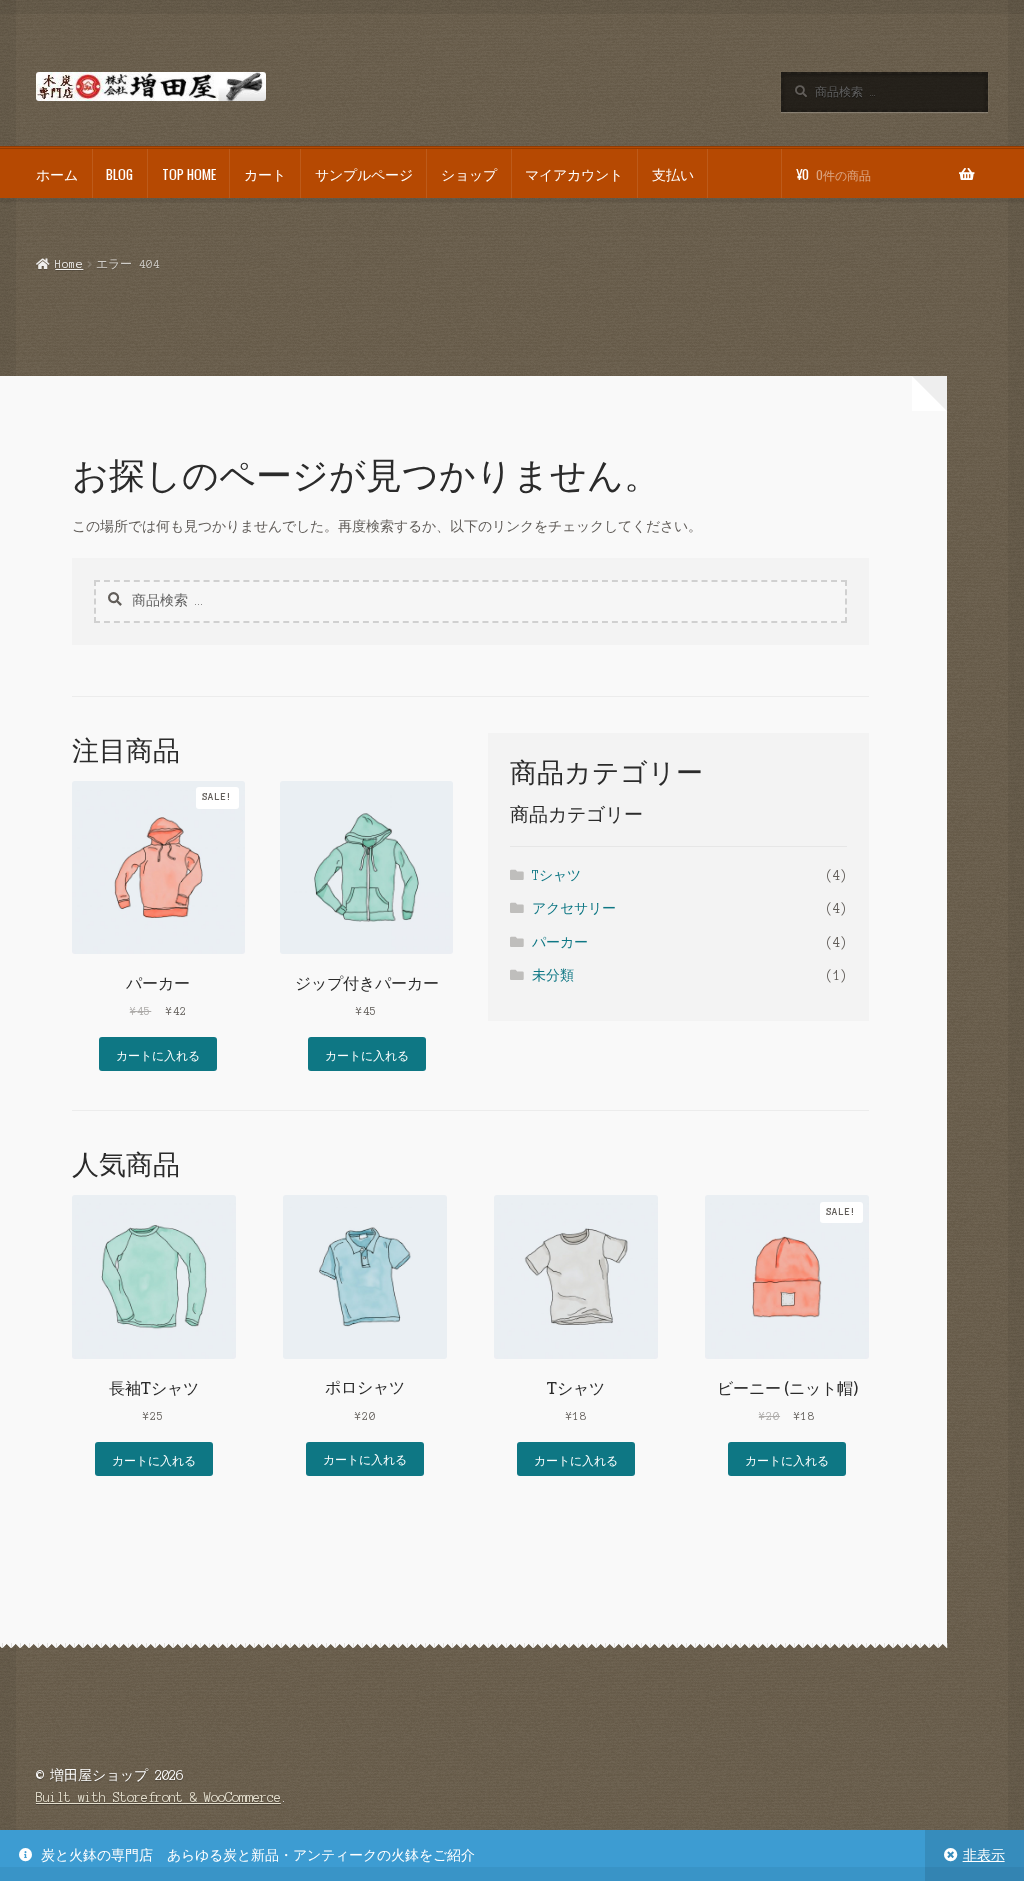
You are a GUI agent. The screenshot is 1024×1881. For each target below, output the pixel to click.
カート (265, 174)
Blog (119, 174)
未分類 (553, 975)
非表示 (984, 1855)
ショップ (469, 174)
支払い (673, 174)
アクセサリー (574, 908)
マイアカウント (574, 174)
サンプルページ (364, 174)
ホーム (57, 174)
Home (69, 264)
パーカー (560, 942)
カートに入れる (158, 1054)
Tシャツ (556, 875)
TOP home (189, 174)
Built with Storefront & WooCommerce (158, 1797)
